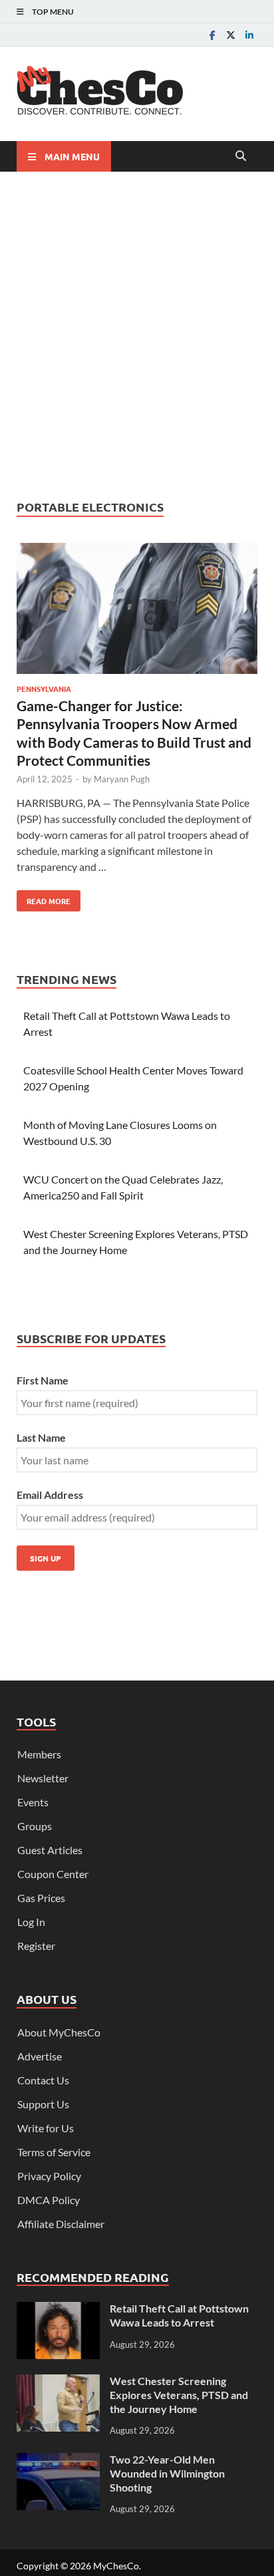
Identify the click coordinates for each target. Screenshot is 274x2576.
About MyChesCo (59, 2032)
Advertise (40, 2056)
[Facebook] (212, 35)
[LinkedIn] (249, 35)
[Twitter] (231, 35)
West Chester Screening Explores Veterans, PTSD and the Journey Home (179, 2395)
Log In (31, 1922)
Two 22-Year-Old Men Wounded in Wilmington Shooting (167, 2473)
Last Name (41, 1437)
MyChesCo (116, 2566)
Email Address (50, 1495)
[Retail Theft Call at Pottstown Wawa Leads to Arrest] (58, 2310)
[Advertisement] (137, 335)
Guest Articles (50, 1850)
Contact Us (43, 2080)
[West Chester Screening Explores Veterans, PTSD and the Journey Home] (58, 2382)
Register (36, 1946)
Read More (44, 898)
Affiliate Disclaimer (61, 2224)
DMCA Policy (49, 2200)
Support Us (43, 2104)
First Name (43, 1380)
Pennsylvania (44, 689)
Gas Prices (41, 1898)
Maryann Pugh (122, 779)
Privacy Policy (49, 2176)
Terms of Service (54, 2152)
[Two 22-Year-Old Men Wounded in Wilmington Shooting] (58, 2461)
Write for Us (46, 2128)
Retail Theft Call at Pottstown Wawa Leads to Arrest (179, 2315)
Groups (35, 1826)
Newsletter (43, 1778)
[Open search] (241, 156)
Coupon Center (53, 1874)
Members (39, 1754)
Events (33, 1802)
